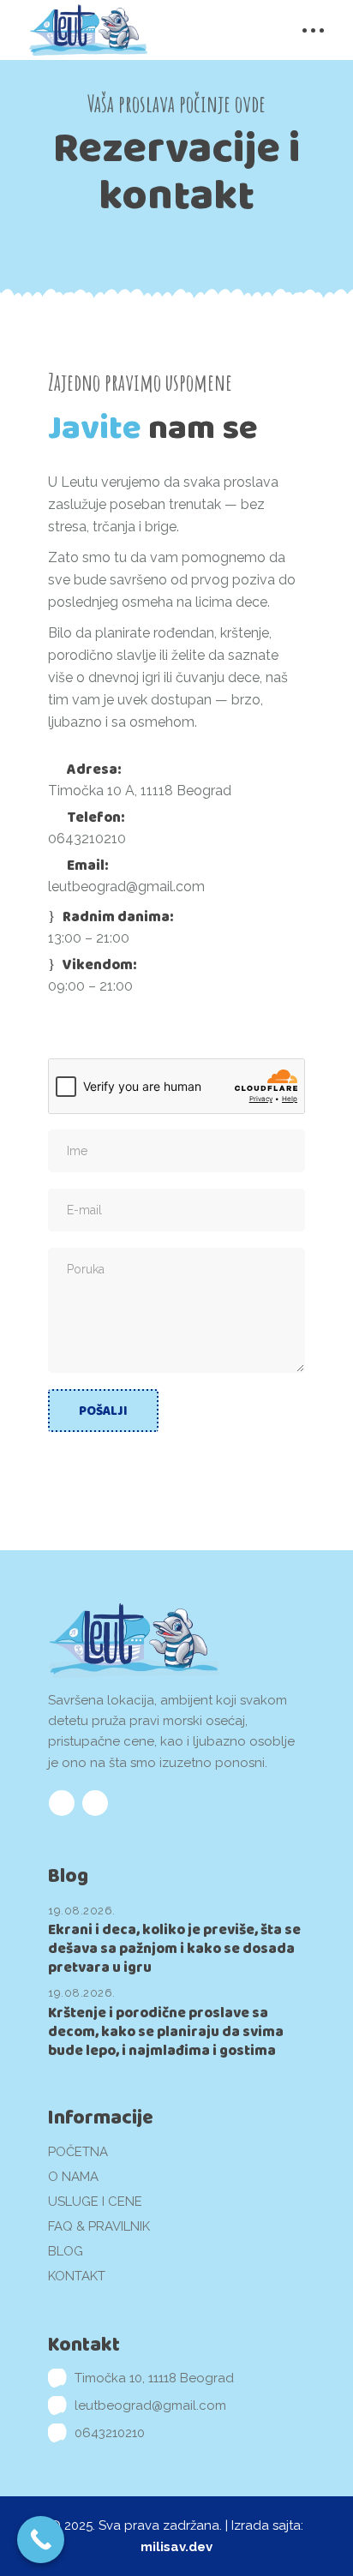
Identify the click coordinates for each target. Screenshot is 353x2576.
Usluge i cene (95, 2202)
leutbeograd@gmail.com (126, 887)
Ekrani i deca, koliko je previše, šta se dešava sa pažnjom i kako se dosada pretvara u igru (174, 1948)
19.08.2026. (82, 1911)
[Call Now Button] (41, 2540)
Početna (78, 2152)
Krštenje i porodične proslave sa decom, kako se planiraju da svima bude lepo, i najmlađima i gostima (166, 2031)
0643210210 (87, 839)
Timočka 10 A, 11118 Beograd (140, 791)
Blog (66, 2251)
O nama (73, 2177)
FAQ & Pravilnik (99, 2226)
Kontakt (77, 2276)
